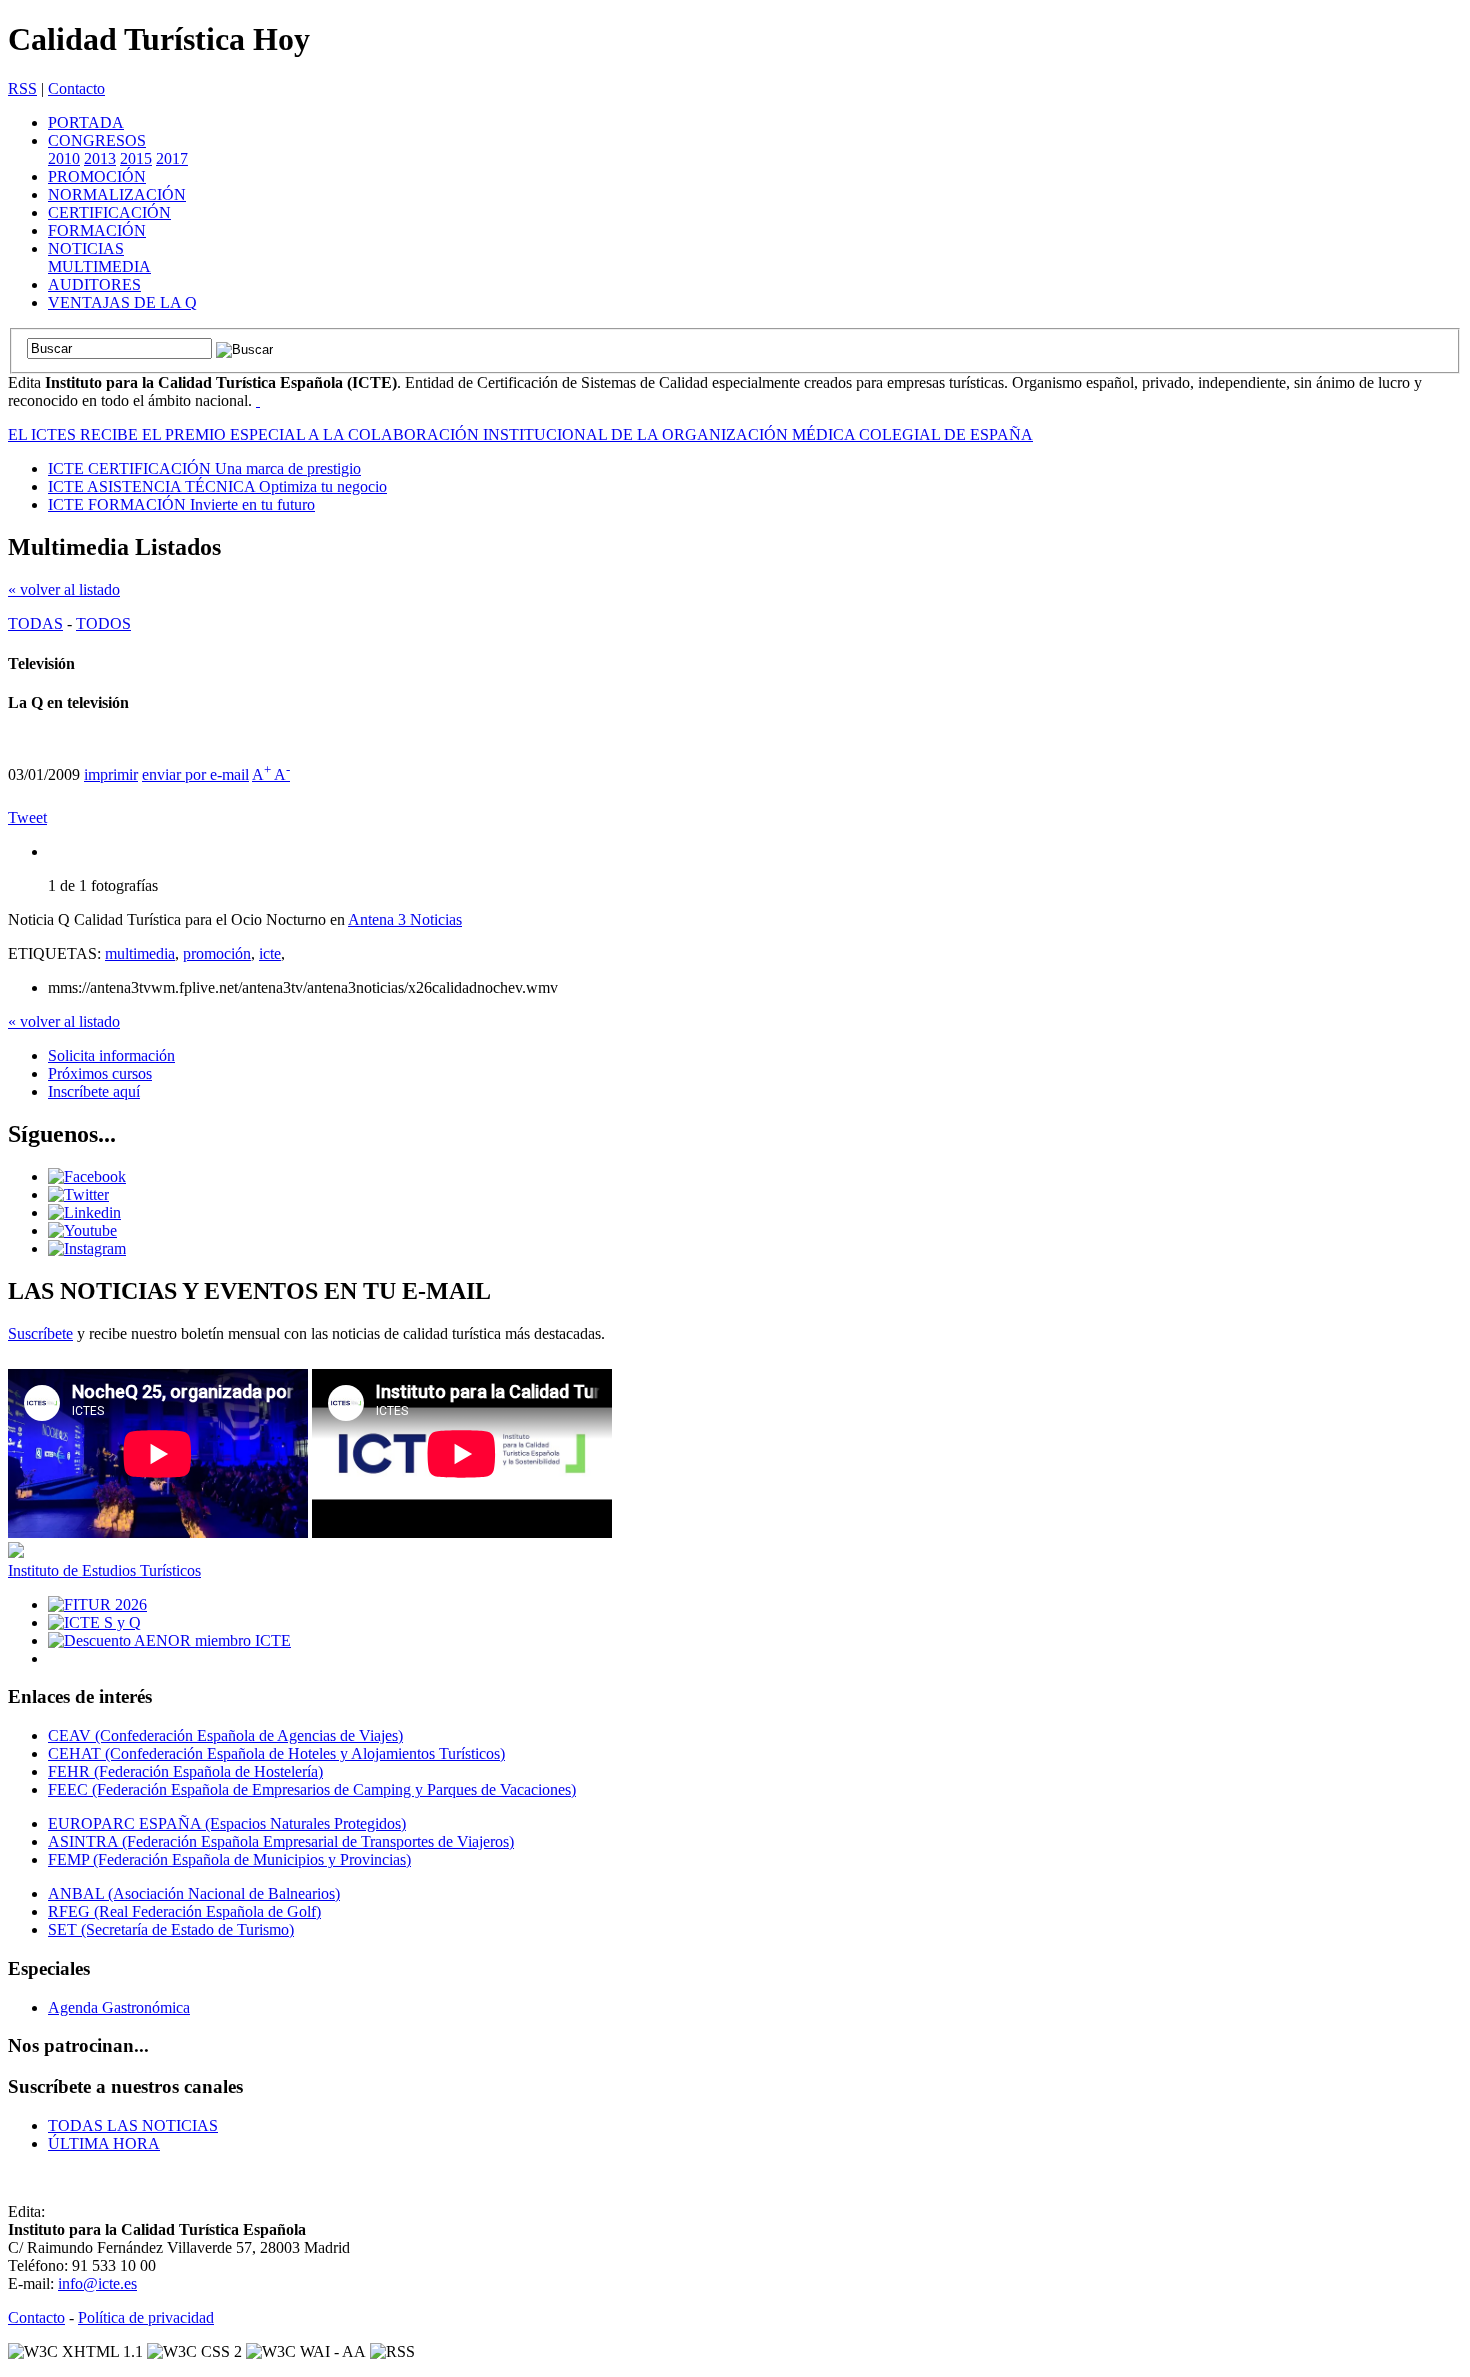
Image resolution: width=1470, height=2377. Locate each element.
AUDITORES (94, 284)
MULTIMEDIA (99, 266)
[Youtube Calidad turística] (82, 1230)
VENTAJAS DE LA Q (122, 302)
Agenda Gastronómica (119, 2007)
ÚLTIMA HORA (104, 2143)
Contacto (76, 88)
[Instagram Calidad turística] (87, 1248)
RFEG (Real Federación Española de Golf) (184, 1911)
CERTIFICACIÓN (109, 212)
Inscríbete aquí (94, 1091)
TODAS (35, 623)
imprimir (111, 774)
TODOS (103, 623)
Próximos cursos (100, 1073)
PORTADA (86, 122)
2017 (172, 158)
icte (270, 953)
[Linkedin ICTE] (84, 1212)
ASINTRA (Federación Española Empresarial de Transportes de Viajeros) (281, 1841)
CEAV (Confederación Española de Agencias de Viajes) (225, 1735)
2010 (64, 158)
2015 (136, 158)
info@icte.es (97, 2283)
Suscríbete (40, 1333)
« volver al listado (64, 589)
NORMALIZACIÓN (117, 194)
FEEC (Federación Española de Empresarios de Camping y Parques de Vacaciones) (312, 1789)
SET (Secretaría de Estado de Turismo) (171, 1929)
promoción (217, 953)
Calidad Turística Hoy (159, 39)
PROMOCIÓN (97, 176)
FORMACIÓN (97, 230)
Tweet (27, 817)
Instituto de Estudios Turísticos (104, 1570)
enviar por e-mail (195, 774)
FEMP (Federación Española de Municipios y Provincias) (229, 1859)
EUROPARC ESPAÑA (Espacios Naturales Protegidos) (227, 1823)
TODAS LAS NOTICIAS (133, 2125)
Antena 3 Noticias (405, 919)
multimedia (140, 953)
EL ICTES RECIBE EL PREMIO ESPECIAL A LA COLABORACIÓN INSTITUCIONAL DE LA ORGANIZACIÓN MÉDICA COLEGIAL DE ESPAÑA (520, 434)
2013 (100, 158)
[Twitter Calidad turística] (78, 1194)
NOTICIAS (86, 248)
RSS (22, 88)
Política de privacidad (146, 2317)
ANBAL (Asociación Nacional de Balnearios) (194, 1893)
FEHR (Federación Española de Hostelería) (185, 1771)
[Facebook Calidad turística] (87, 1176)
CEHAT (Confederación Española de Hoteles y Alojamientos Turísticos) (276, 1753)
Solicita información (111, 1055)
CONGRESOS (97, 140)
